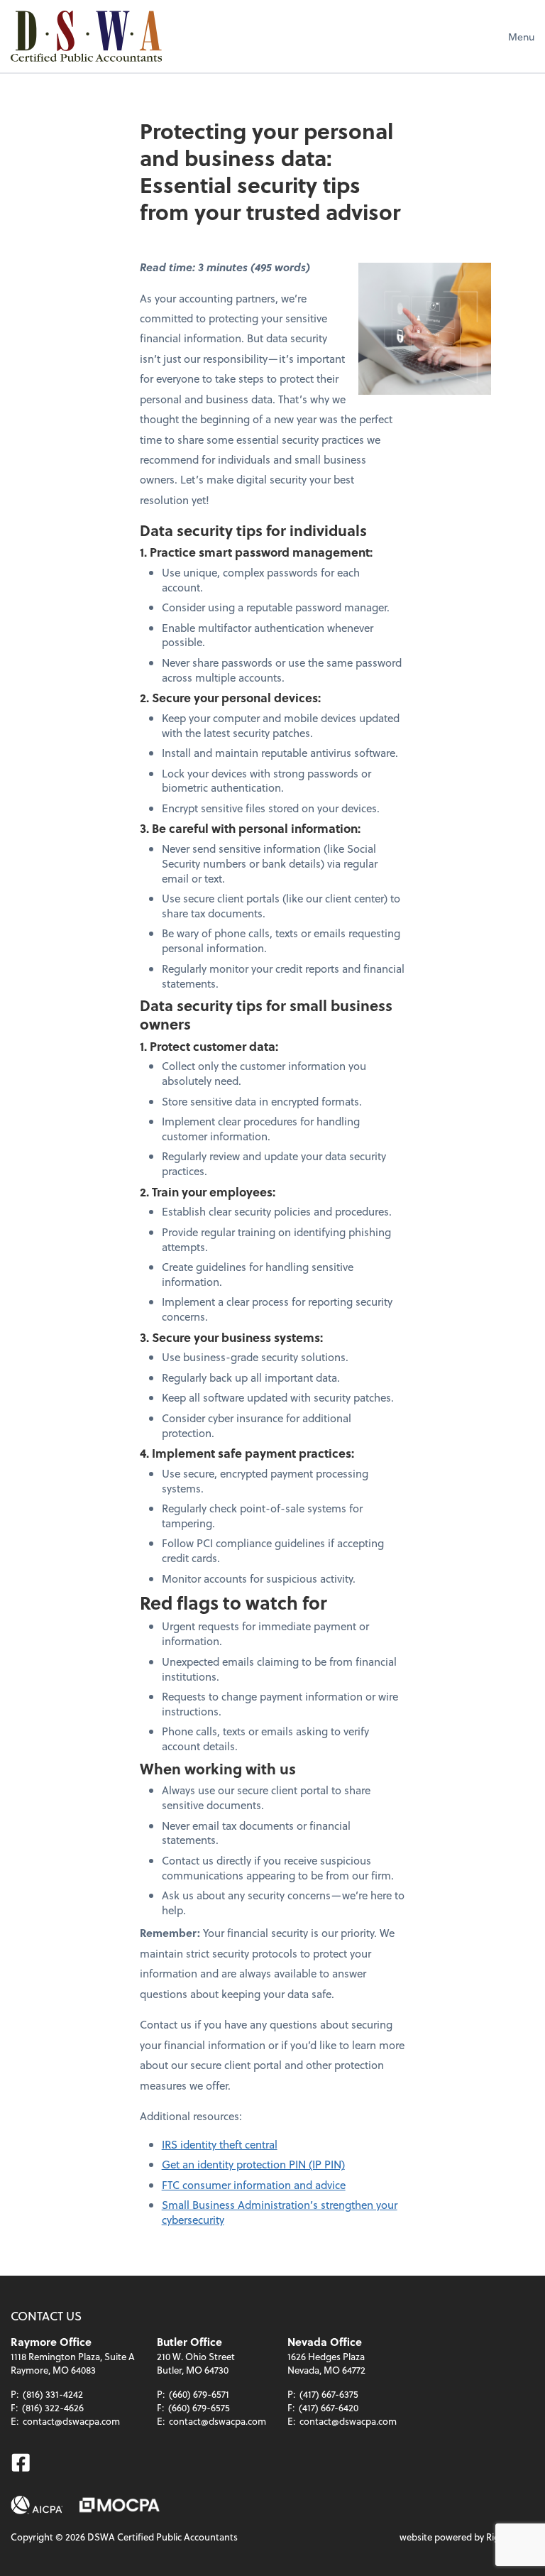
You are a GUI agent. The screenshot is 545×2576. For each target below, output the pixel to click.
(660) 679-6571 (199, 2394)
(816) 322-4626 (53, 2407)
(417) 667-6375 (329, 2394)
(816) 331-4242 (53, 2394)
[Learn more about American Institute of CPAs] (37, 2505)
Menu (521, 37)
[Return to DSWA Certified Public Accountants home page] (86, 36)
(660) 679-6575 (199, 2407)
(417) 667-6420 (329, 2407)
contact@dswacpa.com (71, 2421)
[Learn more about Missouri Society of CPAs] (120, 2505)
